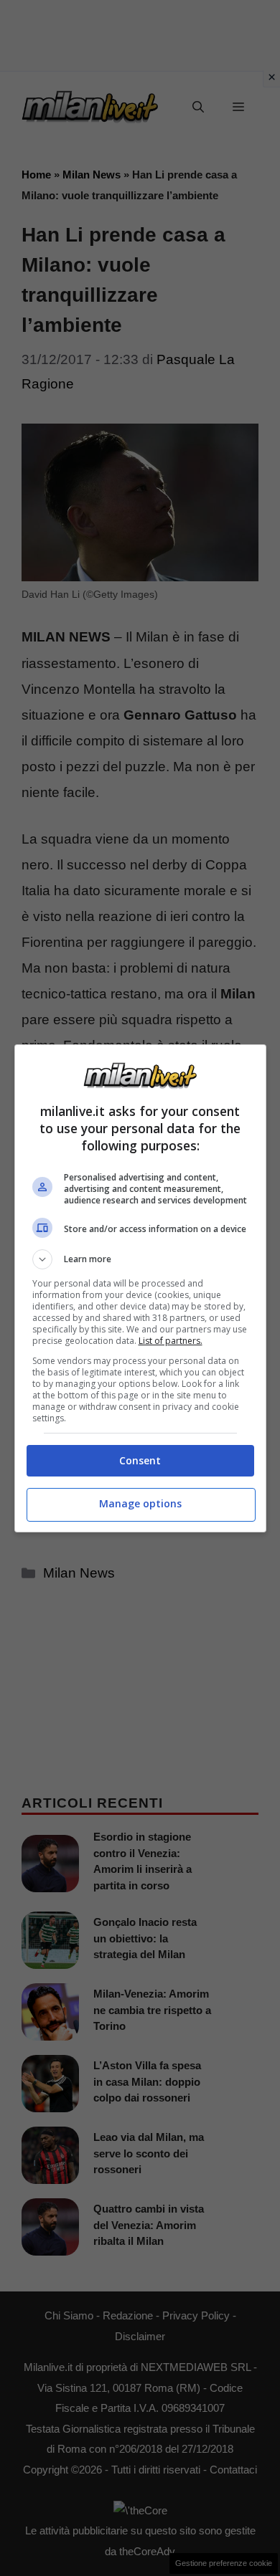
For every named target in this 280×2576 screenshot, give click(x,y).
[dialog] (140, 1288)
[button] (140, 1259)
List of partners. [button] (171, 1341)
